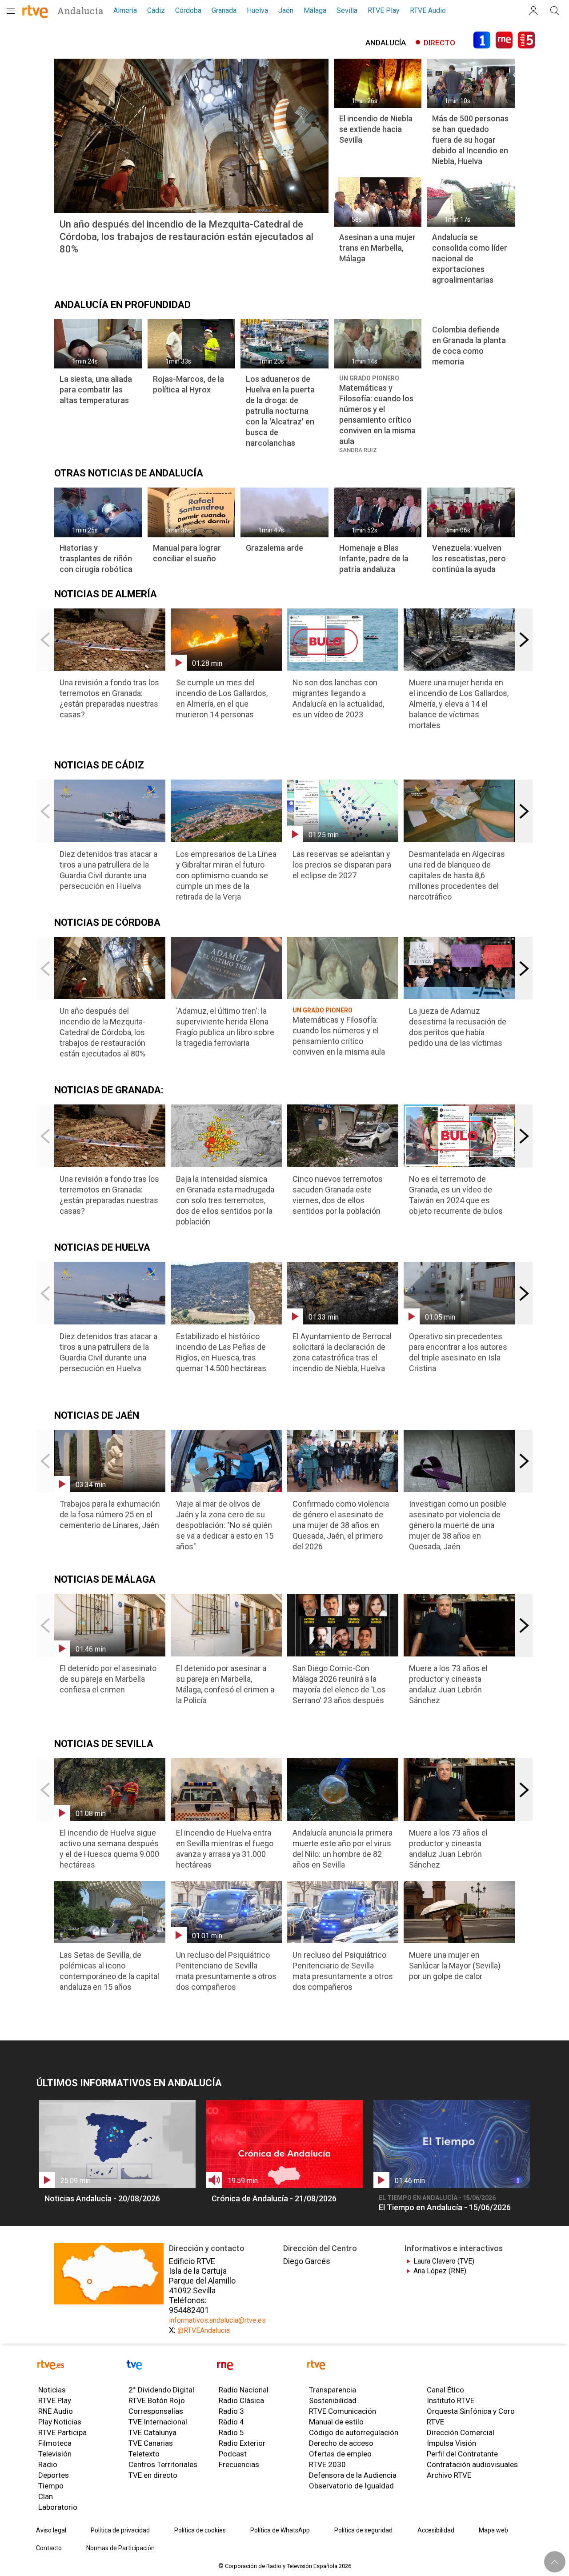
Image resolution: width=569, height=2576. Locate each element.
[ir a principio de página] (555, 2562)
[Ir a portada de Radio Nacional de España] (259, 2366)
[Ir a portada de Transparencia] (420, 2366)
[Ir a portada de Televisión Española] (169, 2366)
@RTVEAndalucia (204, 2330)
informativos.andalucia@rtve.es (217, 2320)
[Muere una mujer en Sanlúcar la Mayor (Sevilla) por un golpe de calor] (459, 1934)
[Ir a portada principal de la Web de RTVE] (79, 2366)
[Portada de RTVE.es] (26, 12)
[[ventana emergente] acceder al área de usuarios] (533, 11)
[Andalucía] (82, 11)
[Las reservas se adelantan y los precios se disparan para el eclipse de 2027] (343, 833)
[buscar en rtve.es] (555, 11)
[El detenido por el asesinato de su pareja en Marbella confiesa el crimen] (110, 1647)
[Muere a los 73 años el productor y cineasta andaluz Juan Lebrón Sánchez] (459, 1652)
